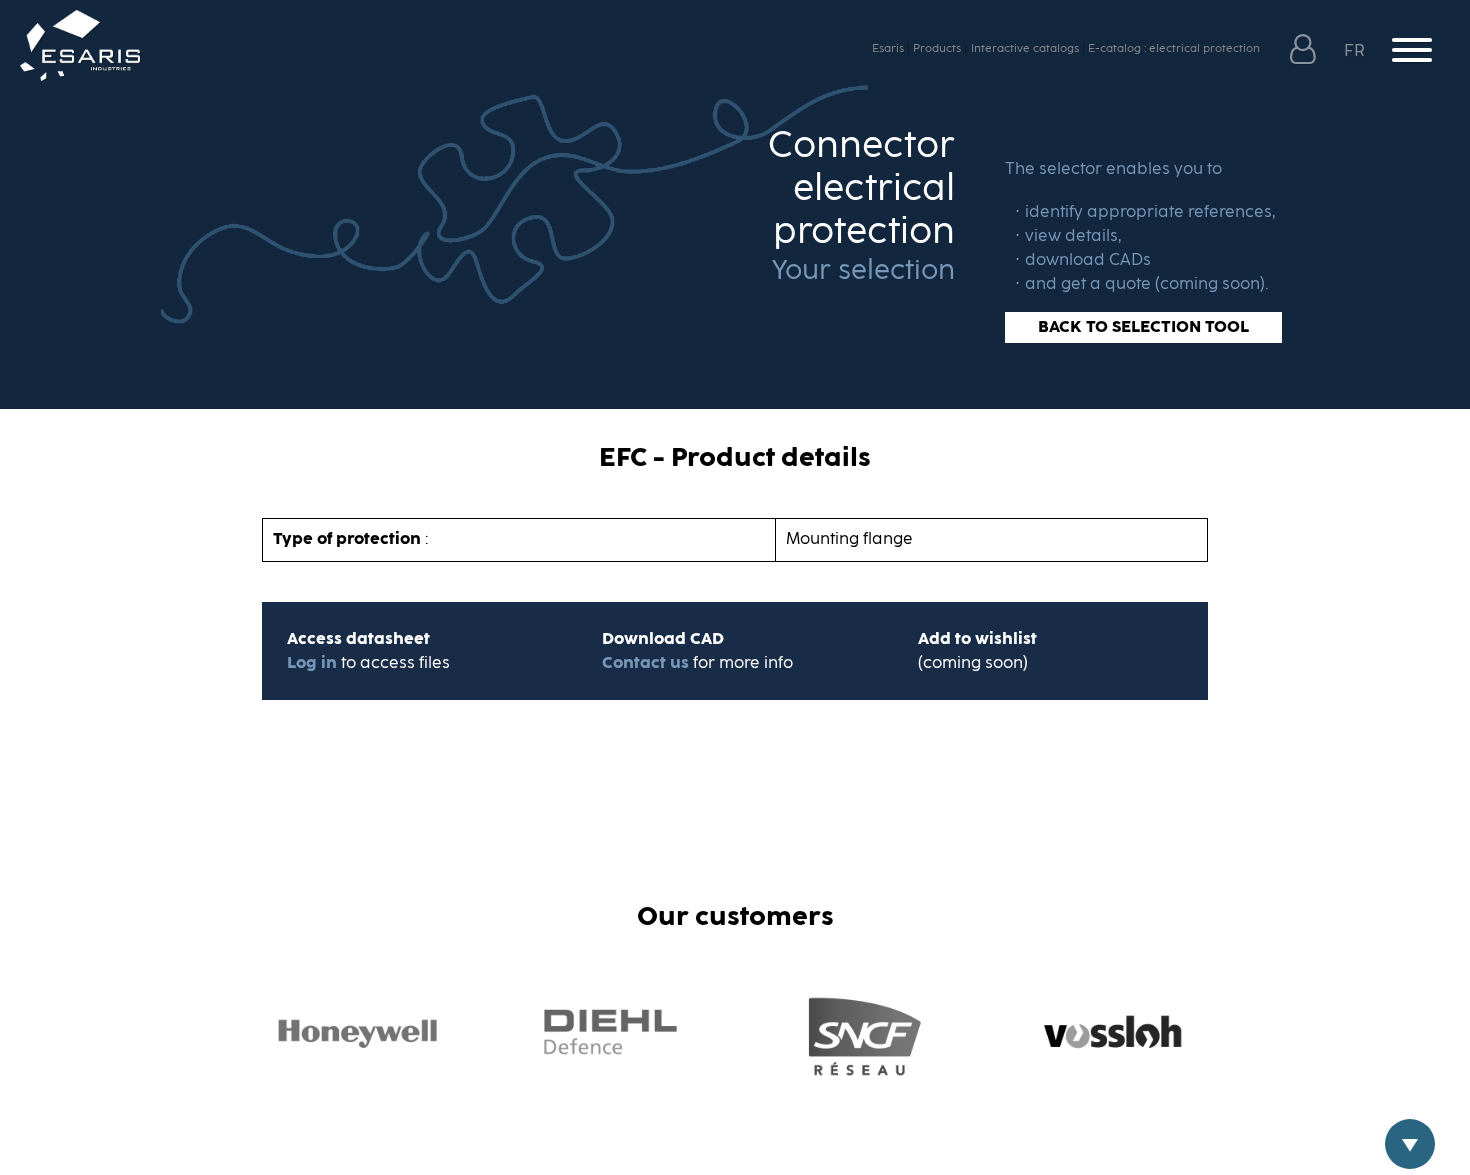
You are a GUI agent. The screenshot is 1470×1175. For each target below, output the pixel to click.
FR (1356, 51)
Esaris (888, 48)
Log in (314, 663)
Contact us (645, 663)
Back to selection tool (1143, 327)
